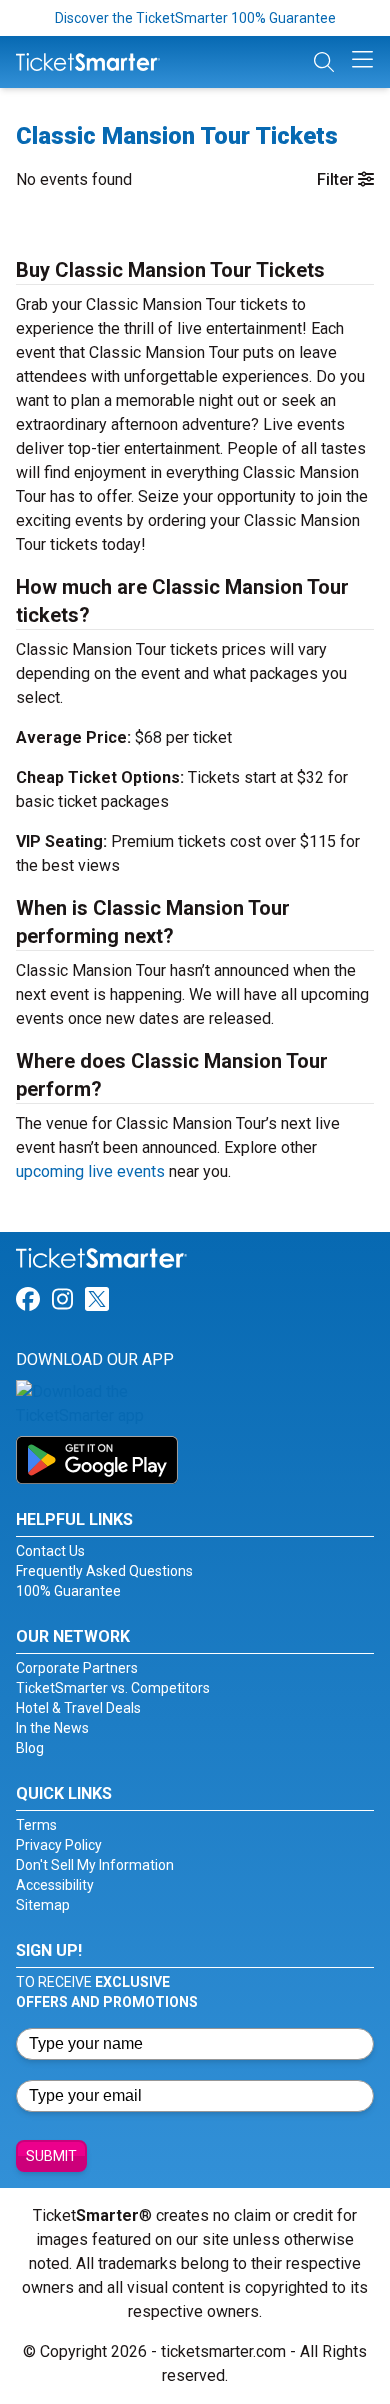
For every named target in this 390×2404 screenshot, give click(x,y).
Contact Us (50, 1551)
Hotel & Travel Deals (78, 1708)
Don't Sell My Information (95, 1865)
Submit (51, 2156)
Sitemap (43, 1905)
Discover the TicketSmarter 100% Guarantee (195, 18)
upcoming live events (90, 1171)
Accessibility (55, 1885)
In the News (52, 1728)
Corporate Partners (77, 1668)
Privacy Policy (59, 1845)
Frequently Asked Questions (104, 1571)
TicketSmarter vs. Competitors (113, 1688)
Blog (30, 1748)
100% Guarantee (68, 1591)
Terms (36, 1825)
